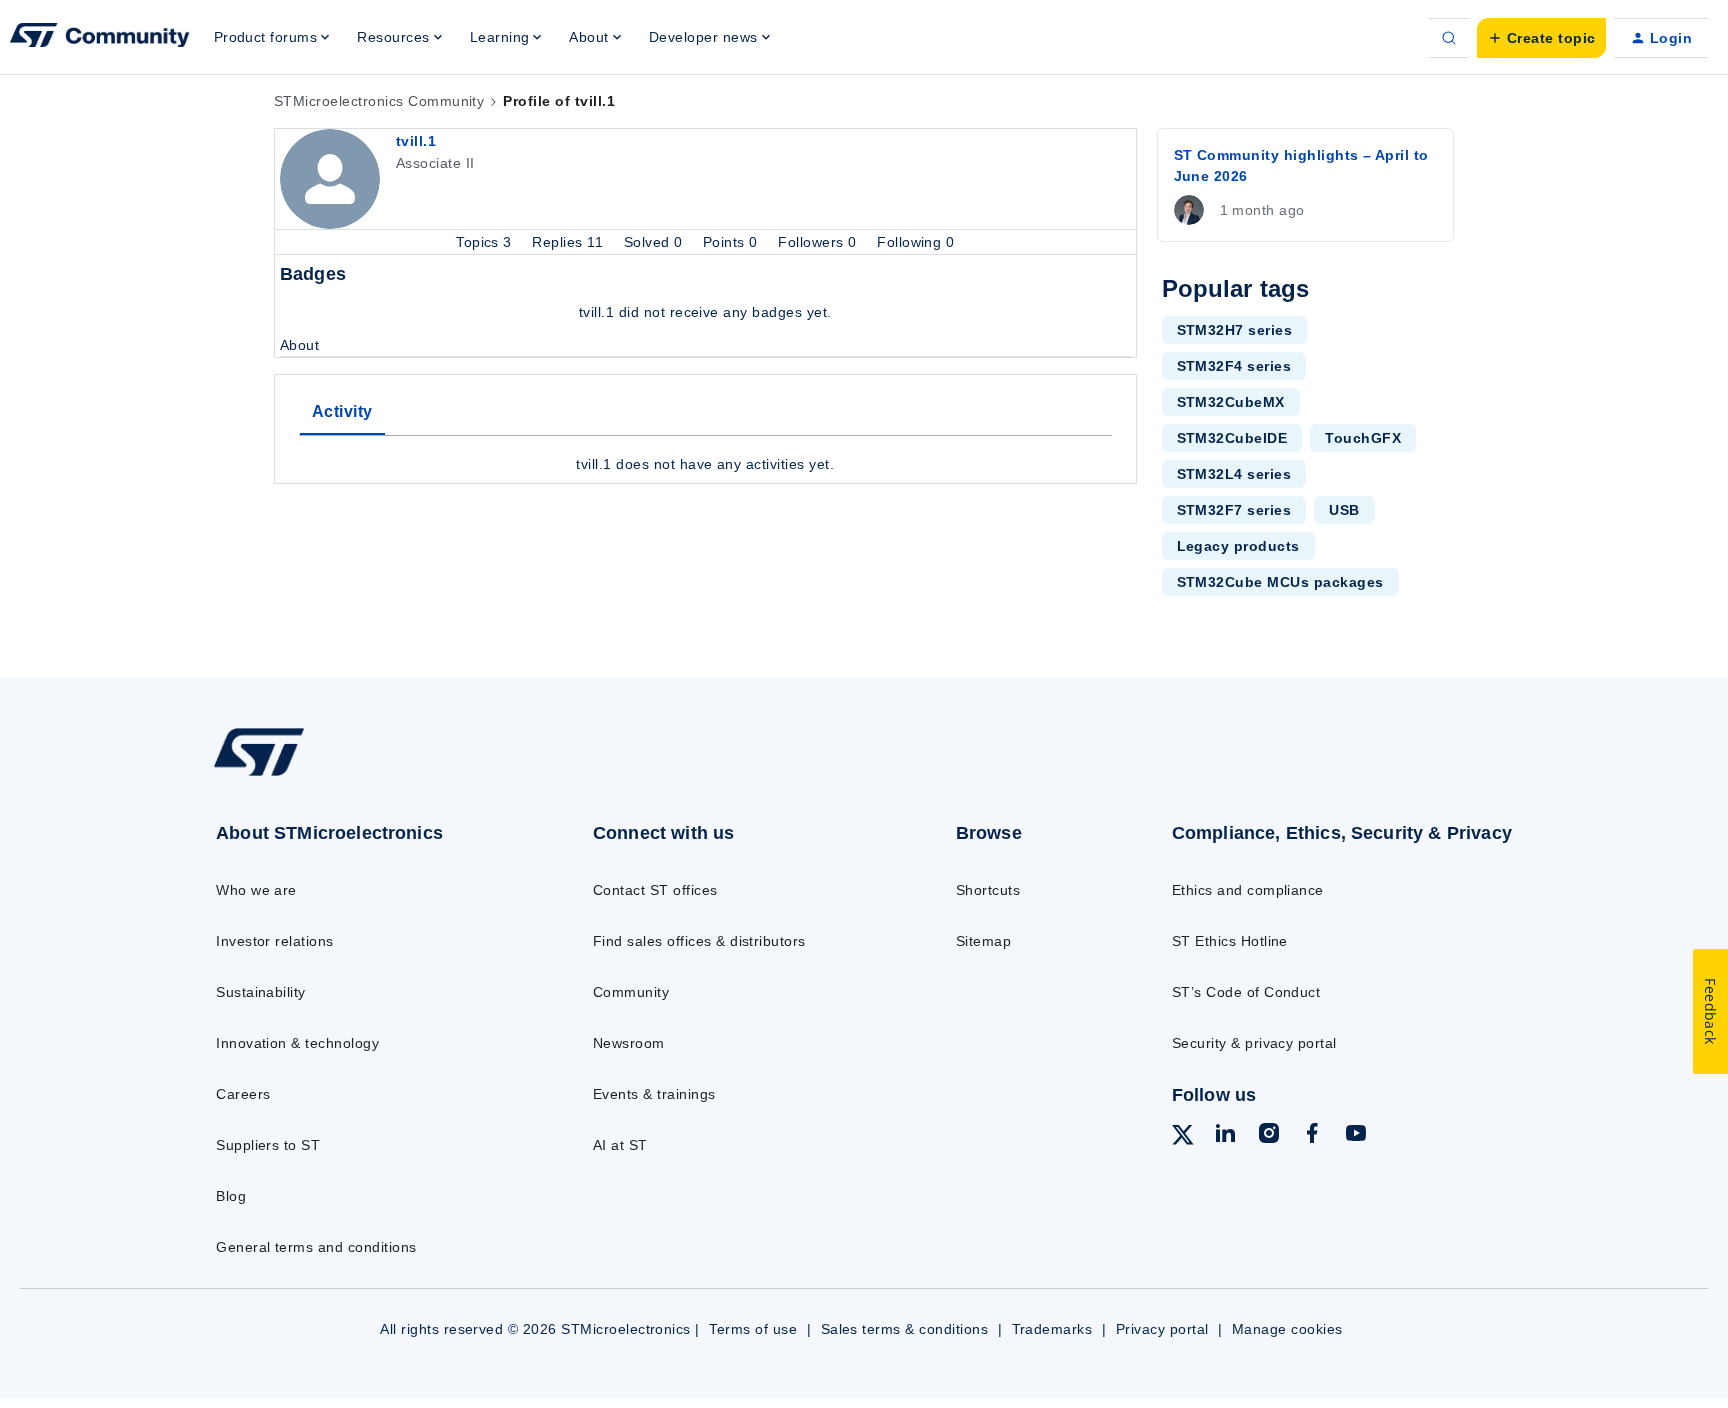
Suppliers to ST (268, 1145)
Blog (231, 1196)
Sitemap (983, 941)
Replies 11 (569, 242)
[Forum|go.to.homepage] (100, 38)
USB (1344, 510)
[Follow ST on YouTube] (1356, 1136)
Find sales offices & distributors (699, 941)
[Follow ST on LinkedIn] (1225, 1136)
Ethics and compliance (1248, 890)
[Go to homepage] (361, 775)
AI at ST (620, 1145)
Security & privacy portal (1254, 1043)
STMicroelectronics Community (379, 101)
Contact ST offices (655, 890)
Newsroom (629, 1043)
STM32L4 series (1234, 474)
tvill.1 (416, 141)
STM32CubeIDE (1232, 438)
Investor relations (275, 941)
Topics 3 (486, 242)
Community (631, 992)
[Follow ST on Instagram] (1269, 1136)
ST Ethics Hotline (1230, 941)
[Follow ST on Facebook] (1312, 1136)
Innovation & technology (297, 1043)
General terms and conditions (316, 1247)
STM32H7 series (1235, 330)
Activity (342, 411)
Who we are (256, 890)
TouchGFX (1363, 438)
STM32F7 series (1234, 510)
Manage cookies (1287, 1329)
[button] (1541, 38)
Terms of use (753, 1329)
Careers (243, 1094)
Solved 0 (655, 242)
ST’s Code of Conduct (1246, 992)
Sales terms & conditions (905, 1329)
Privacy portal (1162, 1329)
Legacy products (1238, 546)
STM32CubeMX (1231, 402)
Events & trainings (654, 1094)
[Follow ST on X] (1183, 1138)
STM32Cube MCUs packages (1280, 582)
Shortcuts (988, 890)
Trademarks (1052, 1329)
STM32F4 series (1234, 366)
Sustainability (261, 992)
